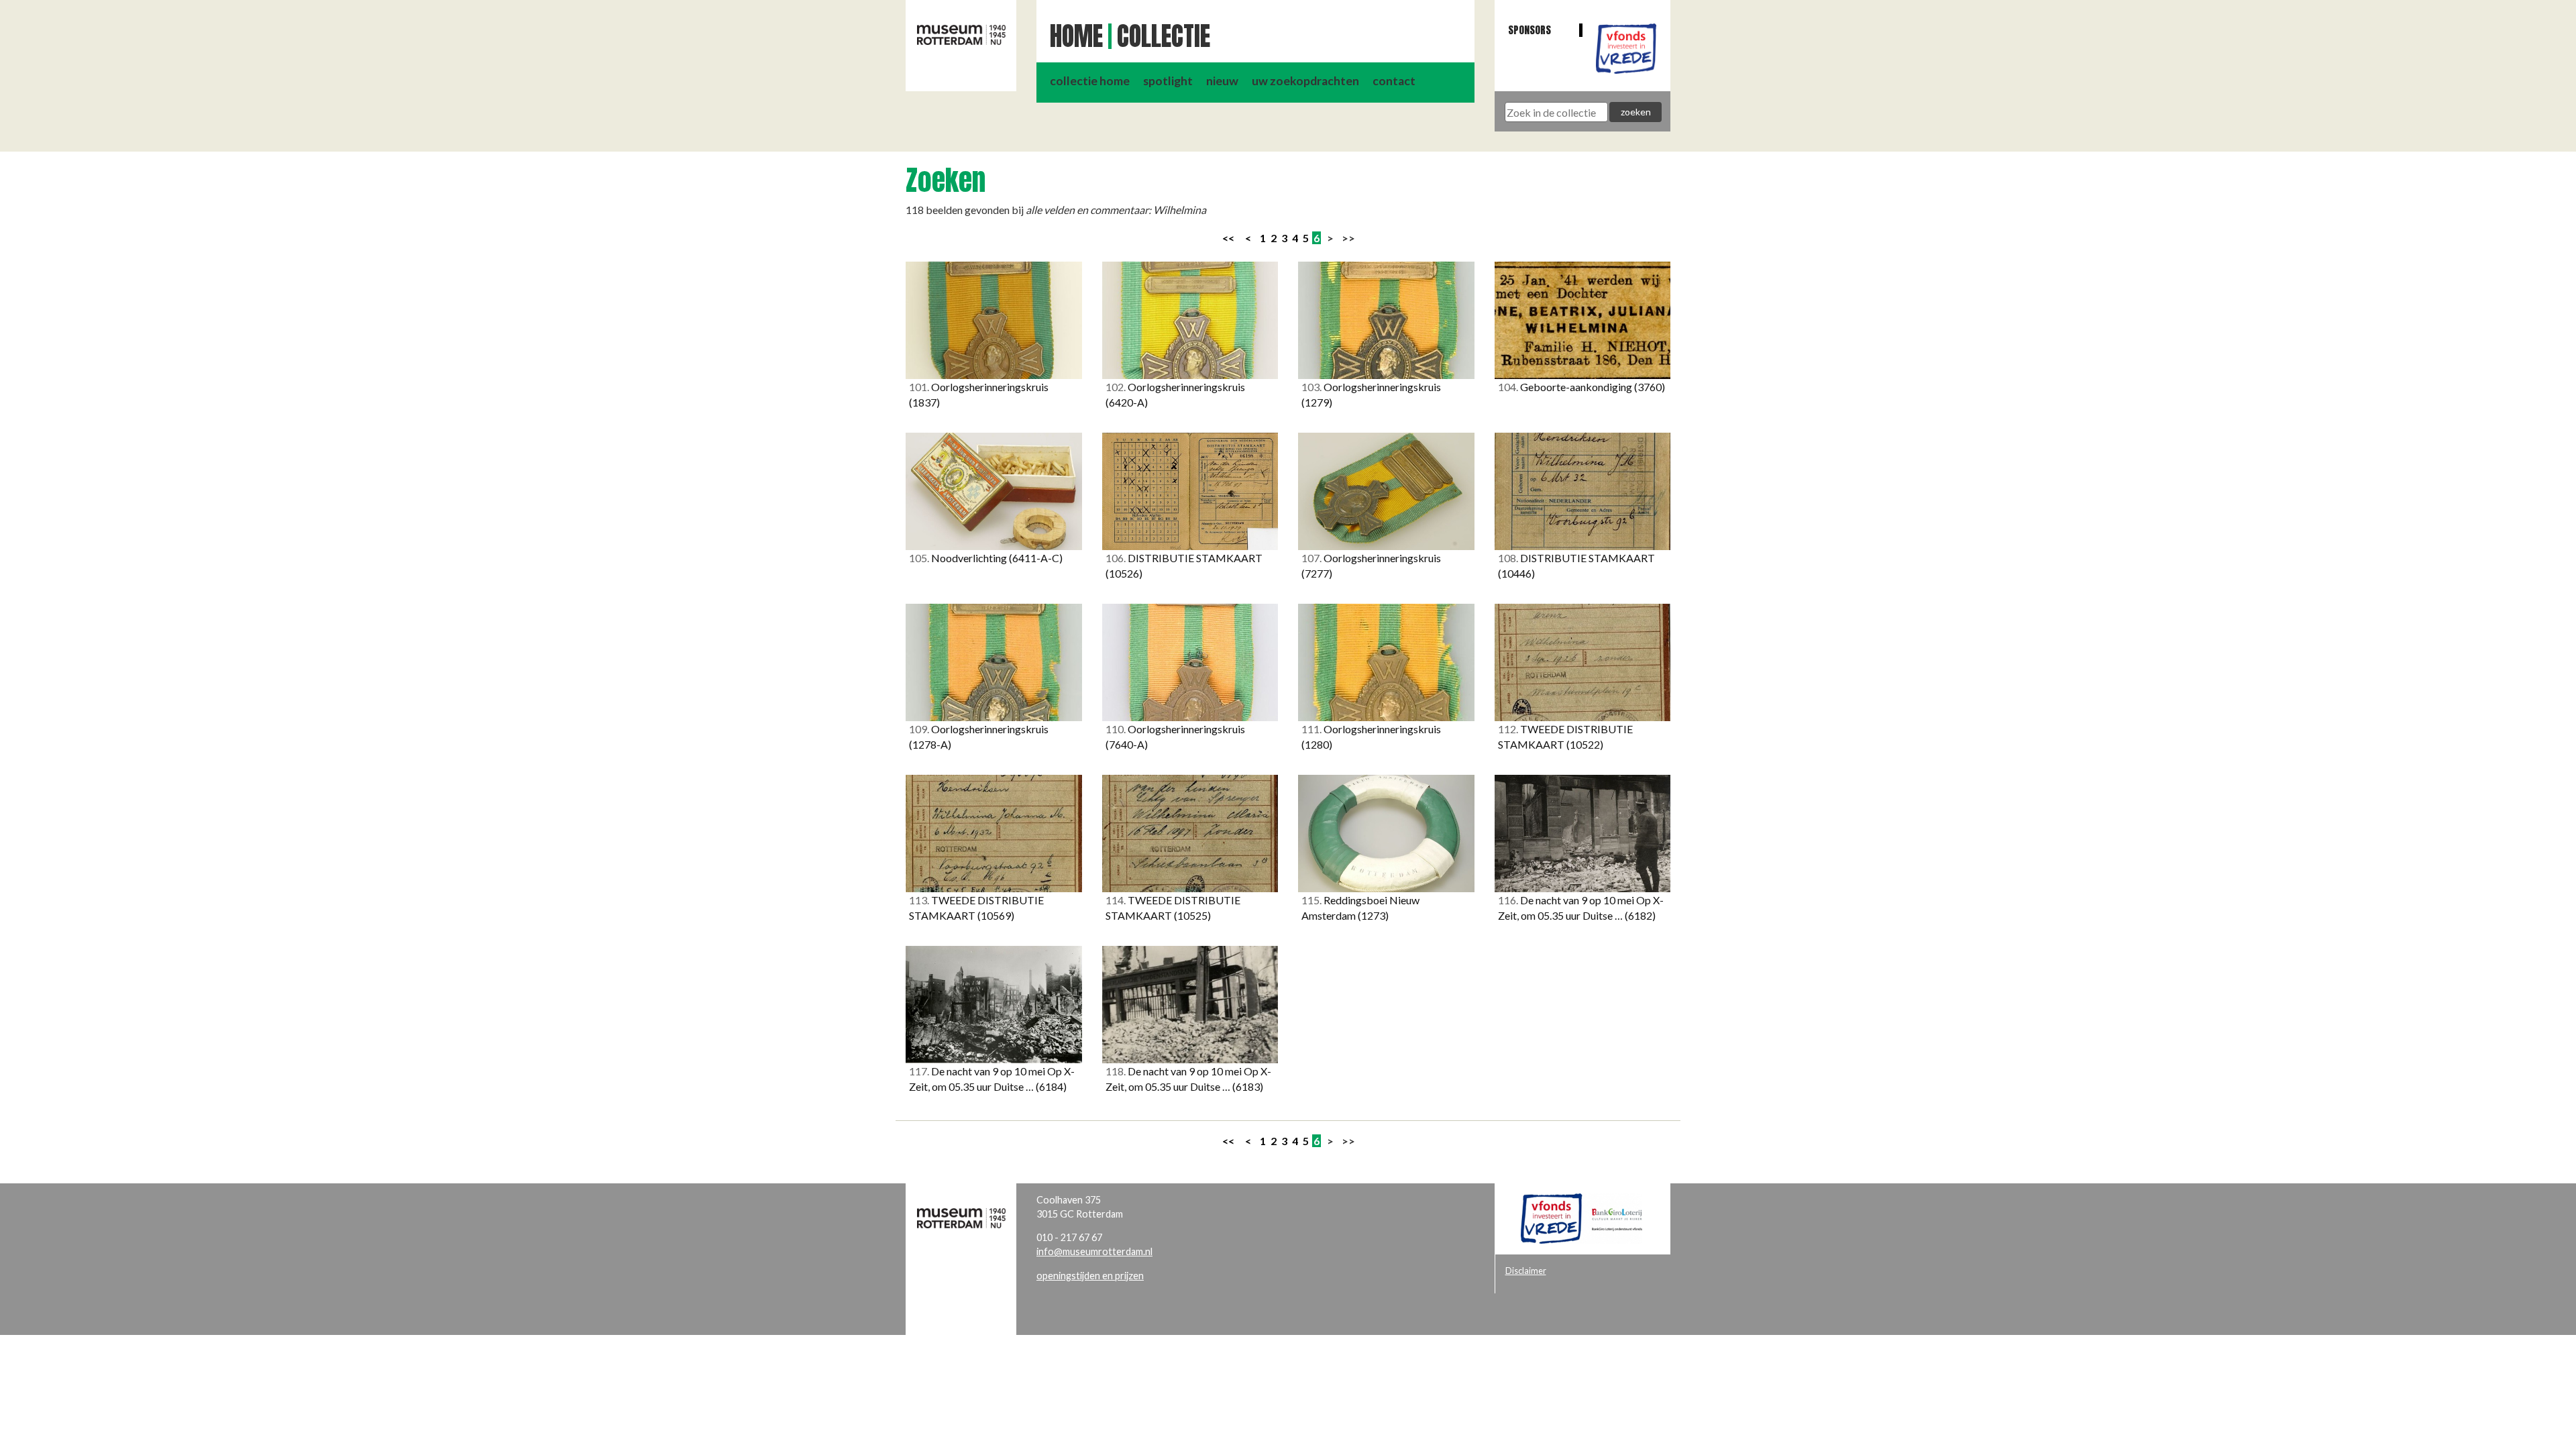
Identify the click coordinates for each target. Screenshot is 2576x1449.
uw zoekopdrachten (1305, 81)
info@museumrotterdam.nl (1094, 1251)
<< (1228, 238)
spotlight (1168, 81)
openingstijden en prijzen (1090, 1276)
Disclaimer (1526, 1271)
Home (1076, 36)
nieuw (1222, 81)
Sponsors (1529, 30)
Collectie (1164, 36)
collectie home (1090, 81)
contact (1394, 81)
